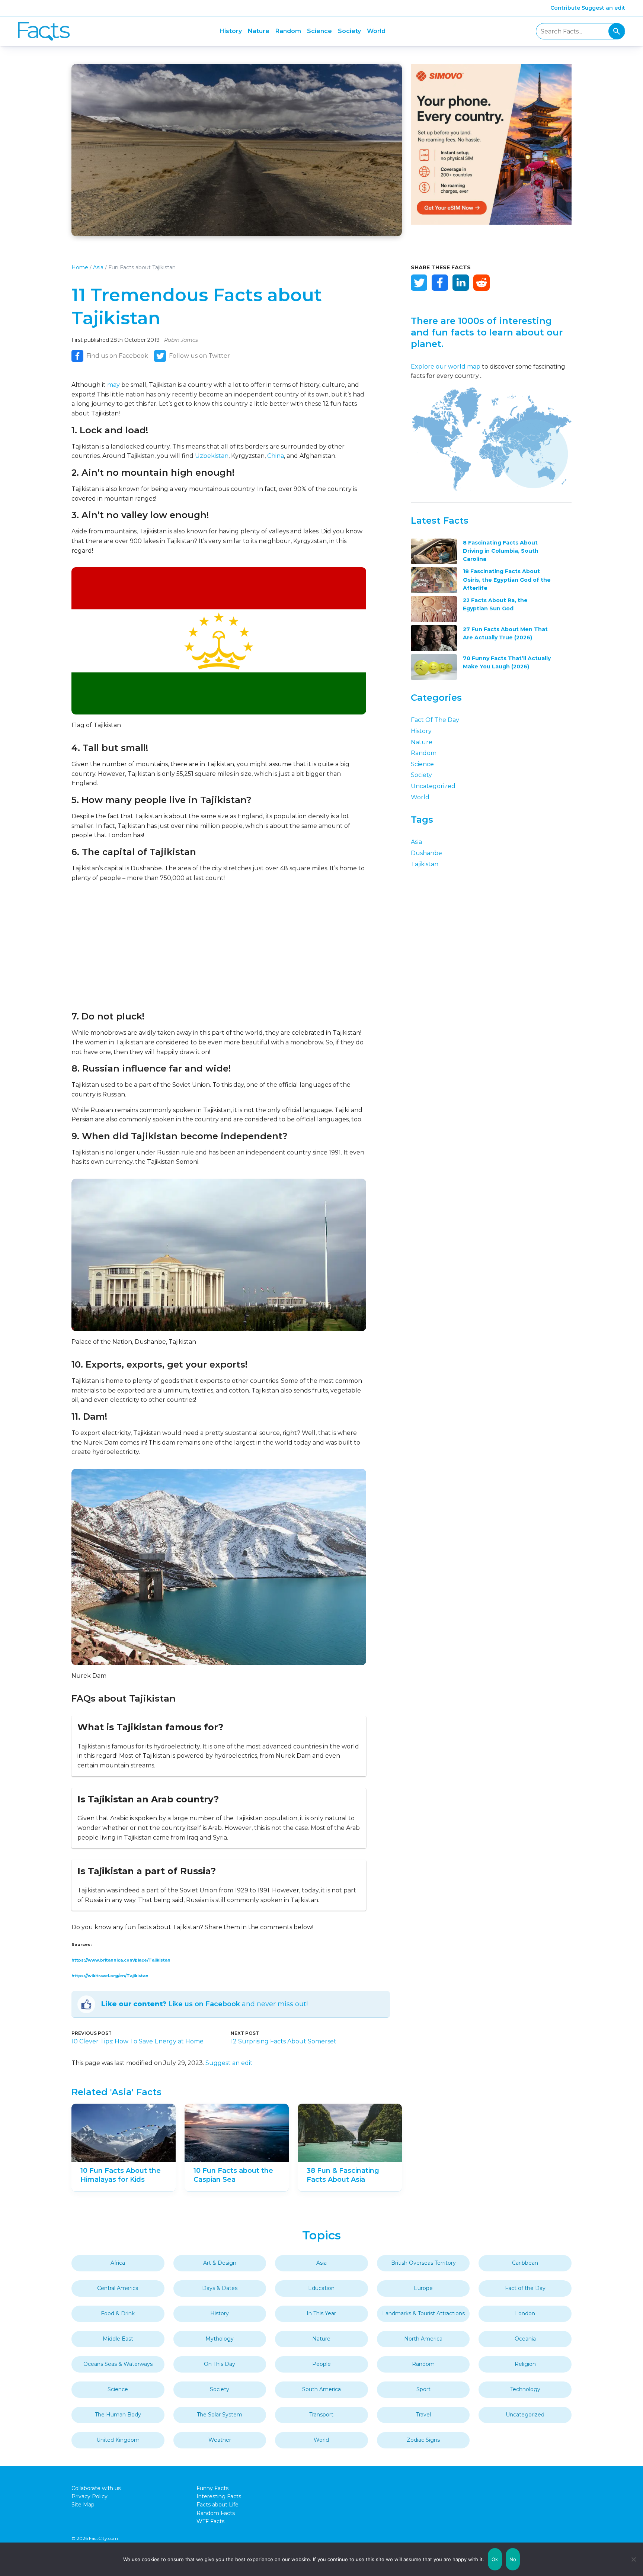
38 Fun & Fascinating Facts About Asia (343, 2175)
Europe (423, 2288)
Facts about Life (217, 2505)
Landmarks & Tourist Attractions (423, 2313)
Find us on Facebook (117, 356)
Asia (98, 267)
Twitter (419, 283)
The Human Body (118, 2415)
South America (321, 2389)
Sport (423, 2389)
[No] (634, 2559)
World (376, 31)
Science (319, 31)
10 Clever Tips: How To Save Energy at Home (137, 2041)
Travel (423, 2415)
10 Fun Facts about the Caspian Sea (233, 2175)
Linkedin (461, 283)
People (321, 2364)
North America (423, 2339)
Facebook (440, 283)
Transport (321, 2415)
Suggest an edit (603, 8)
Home (80, 267)
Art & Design (220, 2263)
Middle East (118, 2339)
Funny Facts (212, 2488)
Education (321, 2288)
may (113, 385)
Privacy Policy (89, 2496)
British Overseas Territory (423, 2263)
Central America (118, 2288)
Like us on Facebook (204, 2004)
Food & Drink (118, 2313)
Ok (495, 2559)
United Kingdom (118, 2440)
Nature (259, 31)
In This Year (321, 2313)
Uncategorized (433, 786)
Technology (525, 2389)
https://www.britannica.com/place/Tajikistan (121, 1960)
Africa (118, 2263)
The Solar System (220, 2415)
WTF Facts (210, 2521)
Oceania (525, 2339)
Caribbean (525, 2263)
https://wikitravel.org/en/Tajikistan (110, 1976)
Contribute (565, 8)
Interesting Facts (219, 2496)
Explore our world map (446, 367)
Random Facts (216, 2513)
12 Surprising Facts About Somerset (284, 2041)
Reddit (482, 283)
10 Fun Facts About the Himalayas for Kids (121, 2175)
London (525, 2313)
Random (288, 31)
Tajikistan (425, 864)
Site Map (83, 2505)
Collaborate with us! (97, 2488)
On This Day (220, 2364)
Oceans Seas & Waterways (118, 2364)
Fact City (44, 31)
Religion (525, 2364)
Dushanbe (426, 853)
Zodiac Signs (423, 2440)
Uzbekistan (212, 456)
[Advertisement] (219, 947)
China (276, 456)
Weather (220, 2440)
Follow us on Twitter (199, 356)
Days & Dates (220, 2288)
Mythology (220, 2339)
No (513, 2559)
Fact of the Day (435, 720)
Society (349, 31)
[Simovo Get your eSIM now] (491, 223)
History (231, 31)
